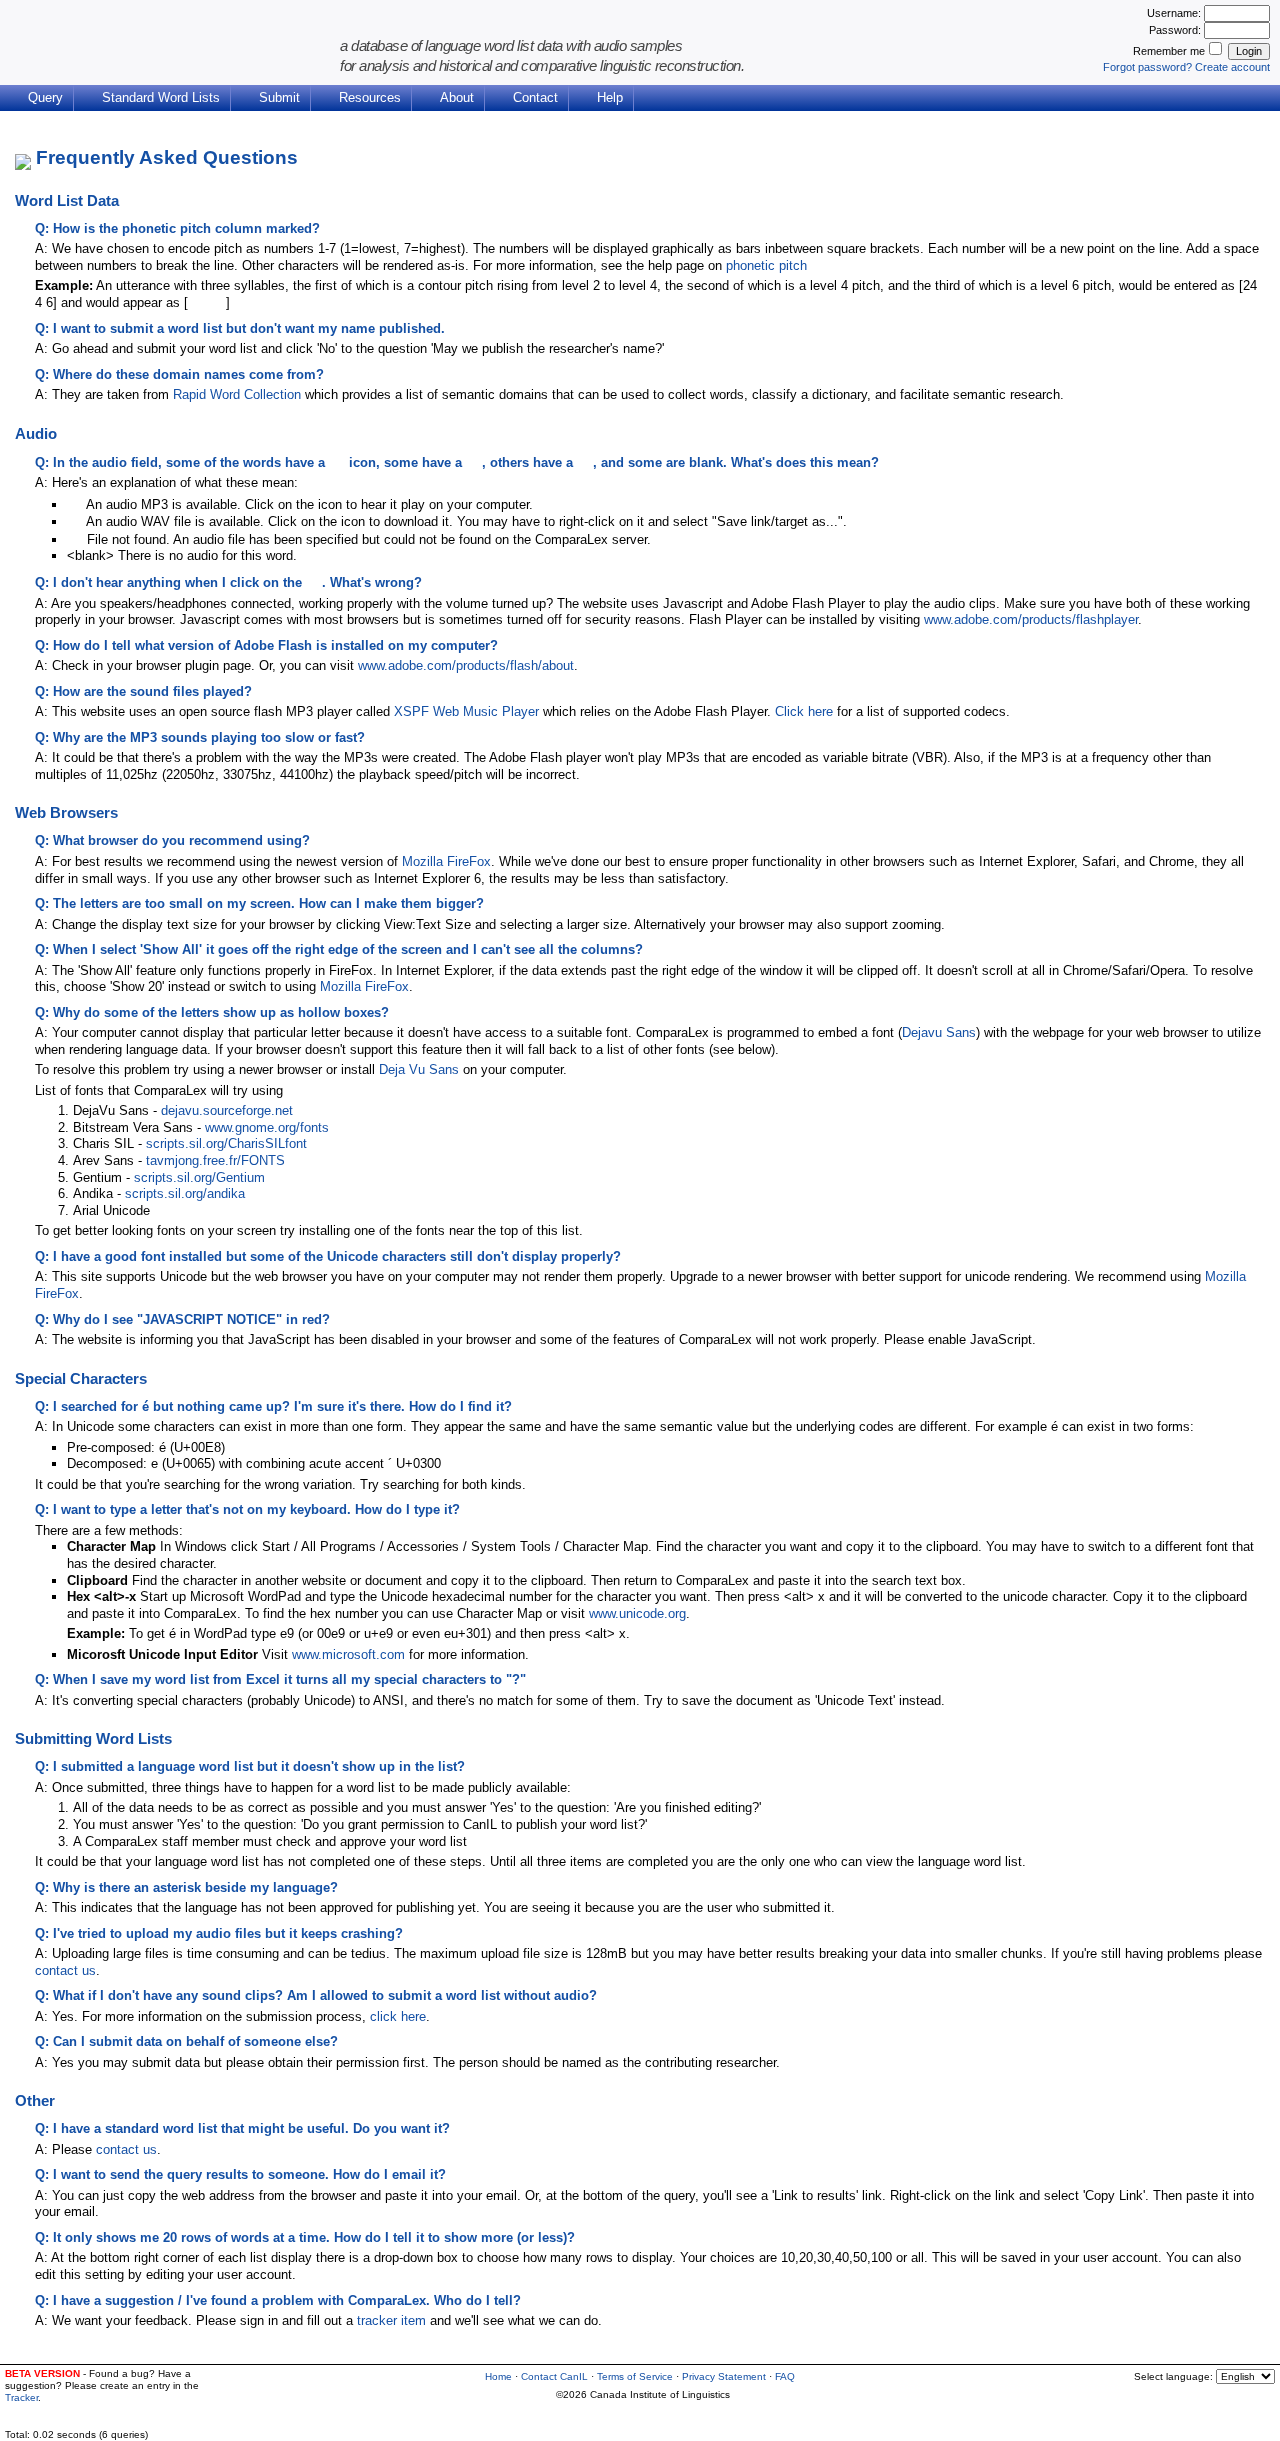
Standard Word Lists (161, 97)
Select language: (1175, 2376)
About (457, 97)
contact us (65, 1970)
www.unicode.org (637, 1613)
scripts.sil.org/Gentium (199, 1177)
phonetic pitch (766, 265)
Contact (535, 97)
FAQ (785, 2376)
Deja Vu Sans (419, 1069)
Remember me (1169, 51)
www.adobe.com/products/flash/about (466, 665)
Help (610, 97)
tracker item (391, 2320)
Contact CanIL (554, 2376)
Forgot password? (1147, 67)
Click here (804, 711)
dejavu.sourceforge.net (227, 1110)
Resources (370, 97)
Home (498, 2376)
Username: (1175, 13)
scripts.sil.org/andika (185, 1193)
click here (398, 2016)
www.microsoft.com (348, 1654)
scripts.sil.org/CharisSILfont (226, 1143)
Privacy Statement (724, 2376)
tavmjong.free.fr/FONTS (215, 1160)
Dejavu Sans (939, 1032)
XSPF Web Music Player (466, 711)
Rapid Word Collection (237, 394)
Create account (1232, 67)
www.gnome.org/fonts (267, 1127)
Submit (279, 97)
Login (1249, 51)
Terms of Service (635, 2376)
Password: (1176, 30)
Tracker (21, 2397)
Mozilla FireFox (446, 861)
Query (45, 97)
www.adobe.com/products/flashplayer (1031, 619)
